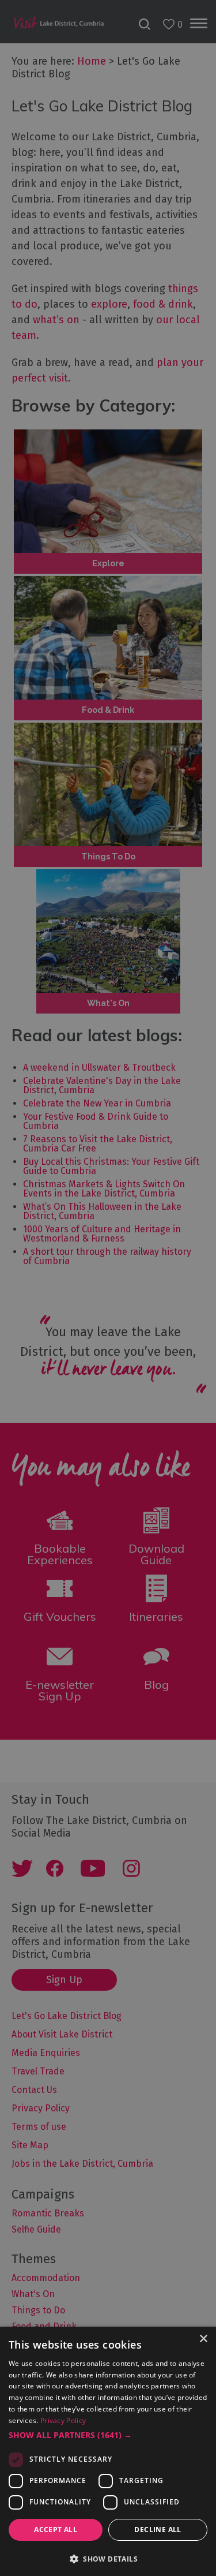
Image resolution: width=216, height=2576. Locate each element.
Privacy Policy (63, 2420)
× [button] (203, 2339)
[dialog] (108, 1288)
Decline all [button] (158, 2530)
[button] (108, 2435)
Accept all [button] (56, 2530)
